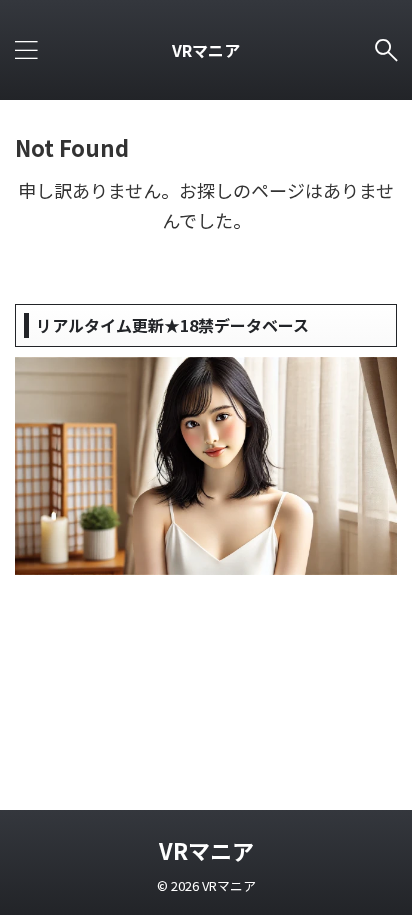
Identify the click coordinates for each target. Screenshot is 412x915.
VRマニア (206, 50)
